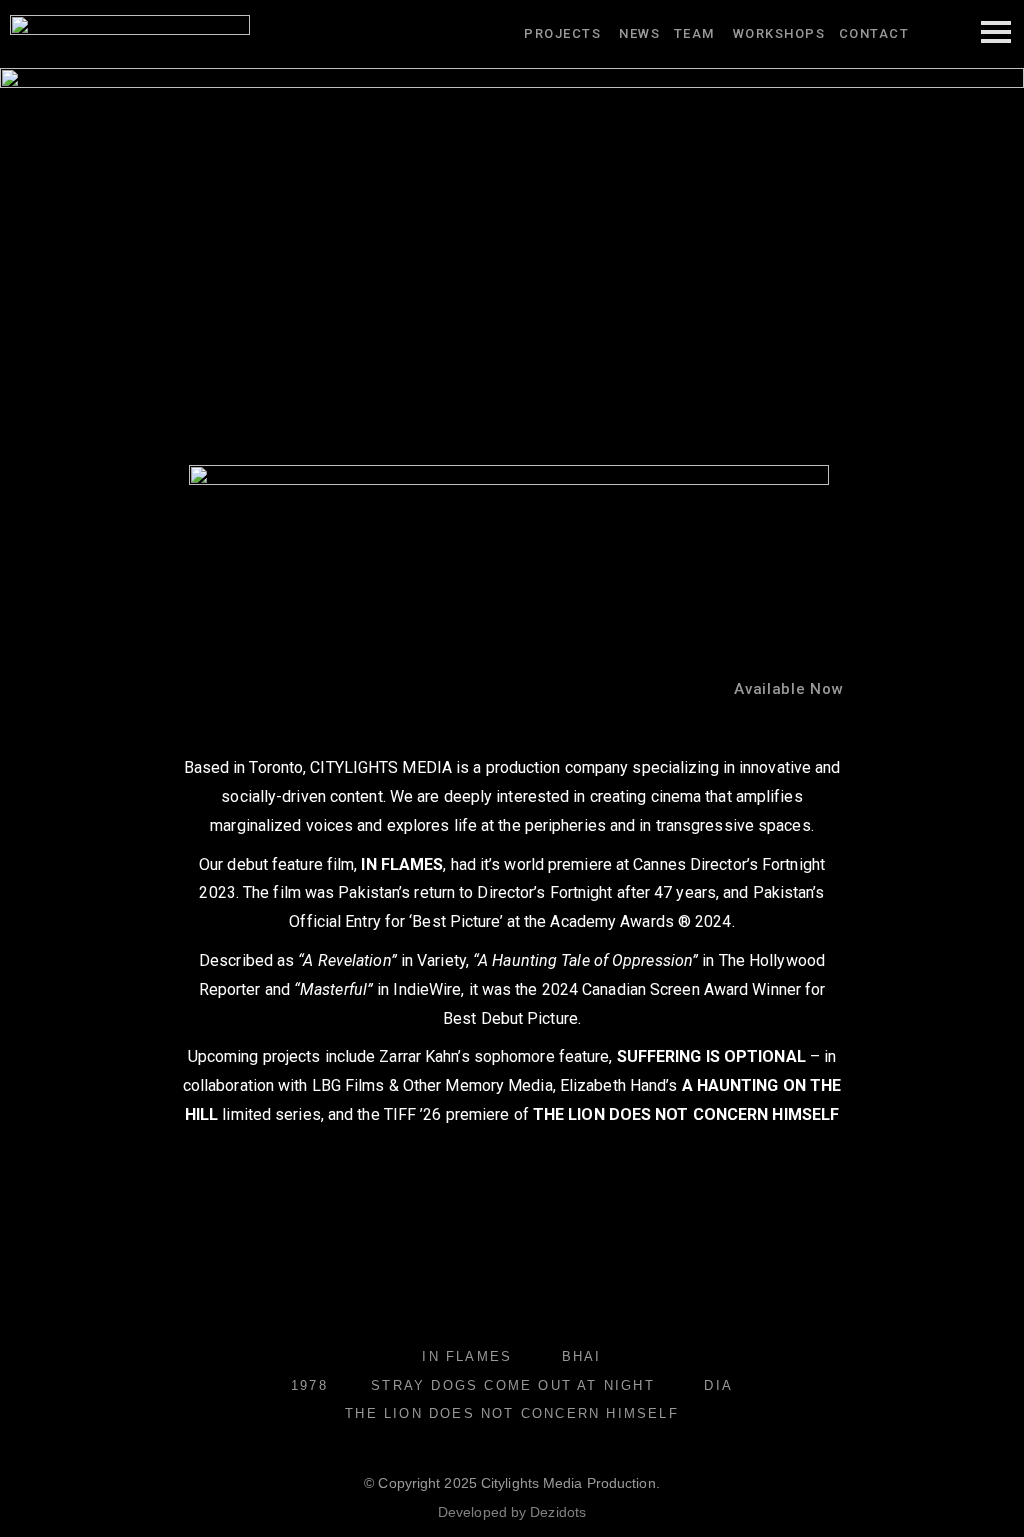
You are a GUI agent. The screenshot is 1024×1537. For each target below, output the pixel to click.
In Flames (467, 1356)
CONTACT (874, 33)
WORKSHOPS (781, 33)
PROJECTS (562, 33)
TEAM (694, 33)
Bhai (582, 1356)
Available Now (788, 689)
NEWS (639, 33)
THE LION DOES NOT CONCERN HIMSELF (512, 1413)
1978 (309, 1385)
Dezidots (558, 1512)
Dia (718, 1385)
